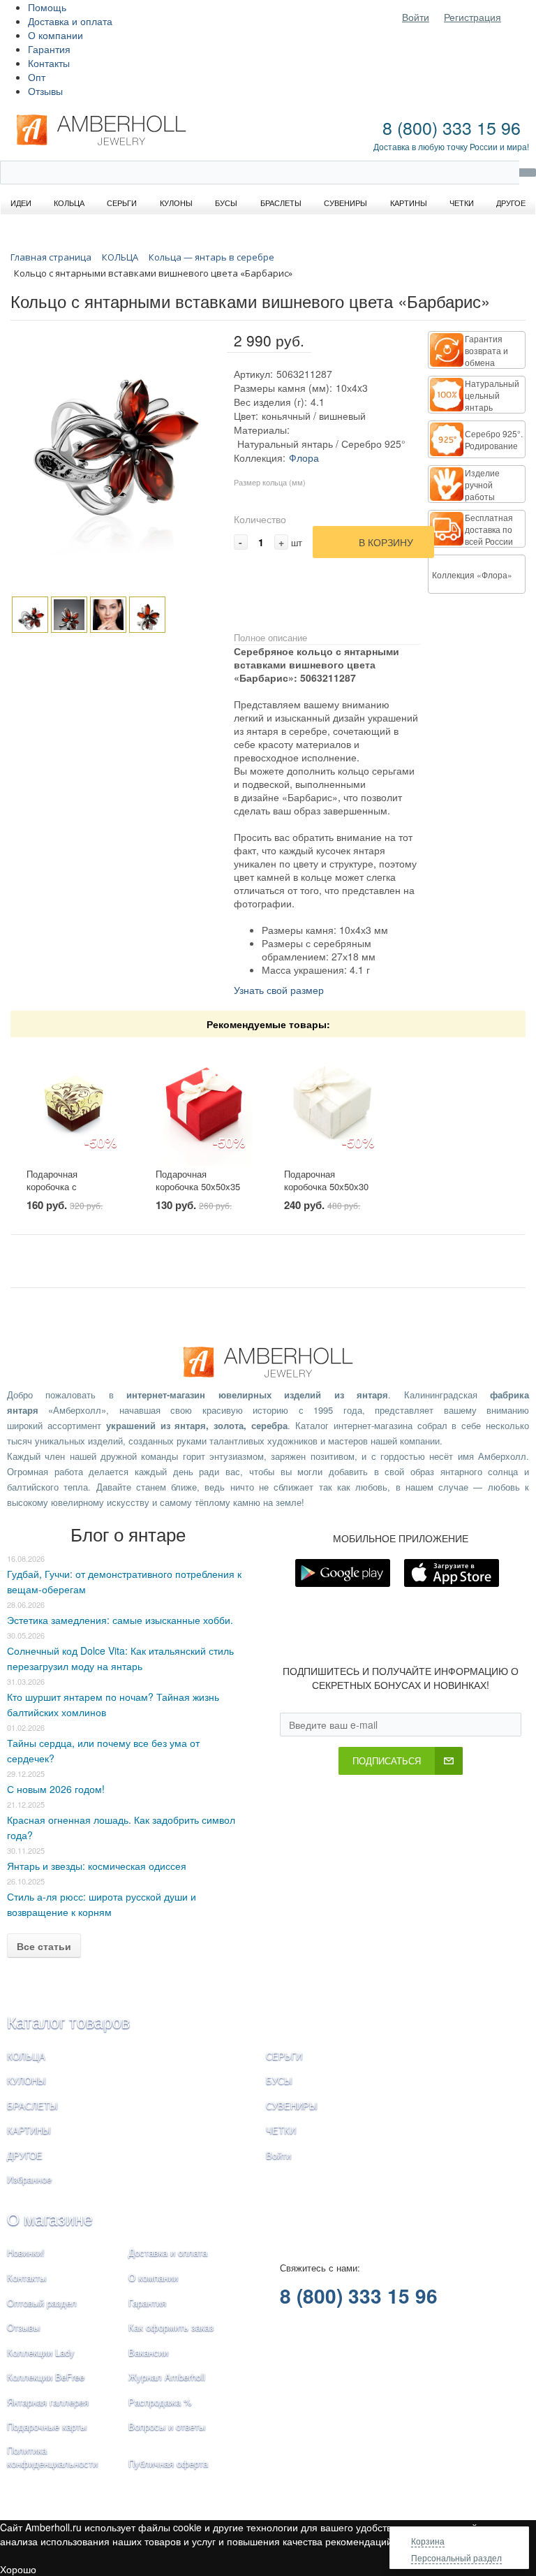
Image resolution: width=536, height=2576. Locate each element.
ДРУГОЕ (25, 2155)
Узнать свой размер (279, 990)
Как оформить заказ (171, 2327)
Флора (304, 458)
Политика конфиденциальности (52, 2457)
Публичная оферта (168, 2463)
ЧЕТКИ (281, 2130)
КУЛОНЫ (27, 2080)
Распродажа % (160, 2402)
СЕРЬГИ (284, 2056)
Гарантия (49, 49)
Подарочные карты (47, 2426)
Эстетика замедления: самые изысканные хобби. (120, 1620)
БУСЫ (279, 2080)
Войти (416, 17)
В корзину (386, 542)
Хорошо (18, 2569)
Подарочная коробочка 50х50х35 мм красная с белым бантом (199, 1193)
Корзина (428, 2541)
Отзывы (45, 91)
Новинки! (26, 2252)
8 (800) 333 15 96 (452, 127)
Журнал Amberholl (167, 2377)
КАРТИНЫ (29, 2130)
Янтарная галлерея (48, 2402)
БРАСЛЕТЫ (32, 2106)
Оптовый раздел (42, 2303)
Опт (37, 77)
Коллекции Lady (41, 2352)
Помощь (47, 7)
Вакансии (148, 2352)
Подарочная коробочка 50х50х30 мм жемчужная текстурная (326, 1193)
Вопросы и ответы (167, 2426)
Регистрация (472, 17)
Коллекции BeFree (46, 2377)
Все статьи (44, 1946)
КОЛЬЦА (26, 2056)
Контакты (49, 63)
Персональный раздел (456, 2557)
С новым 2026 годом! (56, 1789)
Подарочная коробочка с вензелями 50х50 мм (70, 1187)
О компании (55, 35)
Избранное (29, 2179)
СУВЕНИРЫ (292, 2106)
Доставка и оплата (70, 21)
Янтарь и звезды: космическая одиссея (97, 1866)
